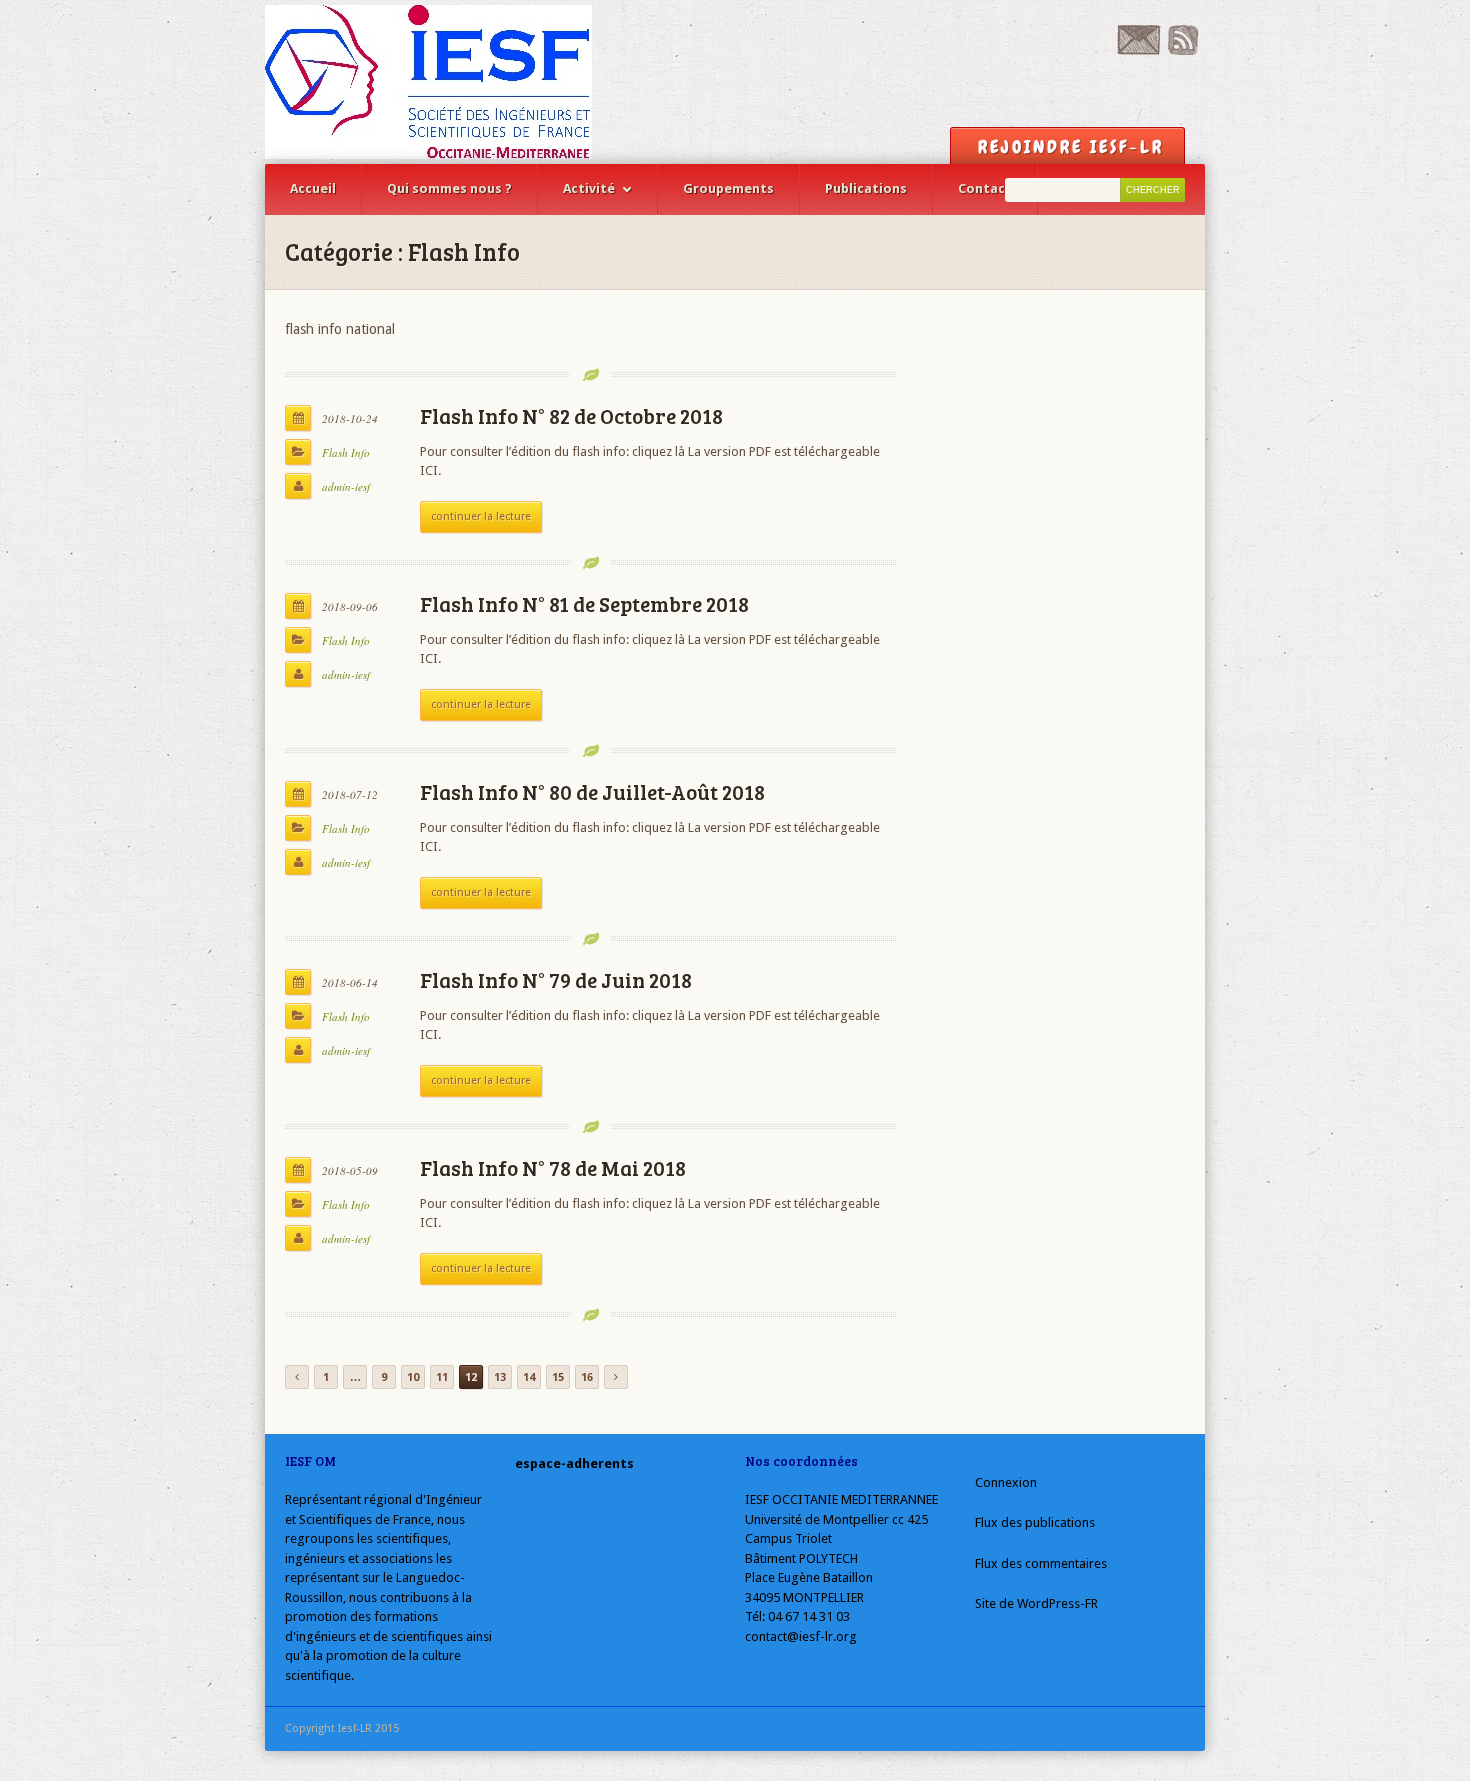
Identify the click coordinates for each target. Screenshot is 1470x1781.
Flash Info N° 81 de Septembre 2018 (584, 603)
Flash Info (346, 452)
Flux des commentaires (1041, 1563)
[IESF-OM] (428, 82)
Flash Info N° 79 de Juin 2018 (556, 979)
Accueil (313, 188)
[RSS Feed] (1183, 50)
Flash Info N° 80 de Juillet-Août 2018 (592, 791)
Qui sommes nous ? (449, 188)
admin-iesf (346, 486)
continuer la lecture (481, 516)
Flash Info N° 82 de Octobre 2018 (571, 415)
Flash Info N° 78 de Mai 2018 (553, 1167)
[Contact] (1138, 50)
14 (529, 1377)
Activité (589, 188)
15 (558, 1377)
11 (442, 1377)
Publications (866, 188)
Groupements (728, 188)
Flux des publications (1035, 1522)
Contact (985, 188)
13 (500, 1377)
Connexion (1006, 1482)
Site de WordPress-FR (1036, 1603)
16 (587, 1377)
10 (413, 1377)
